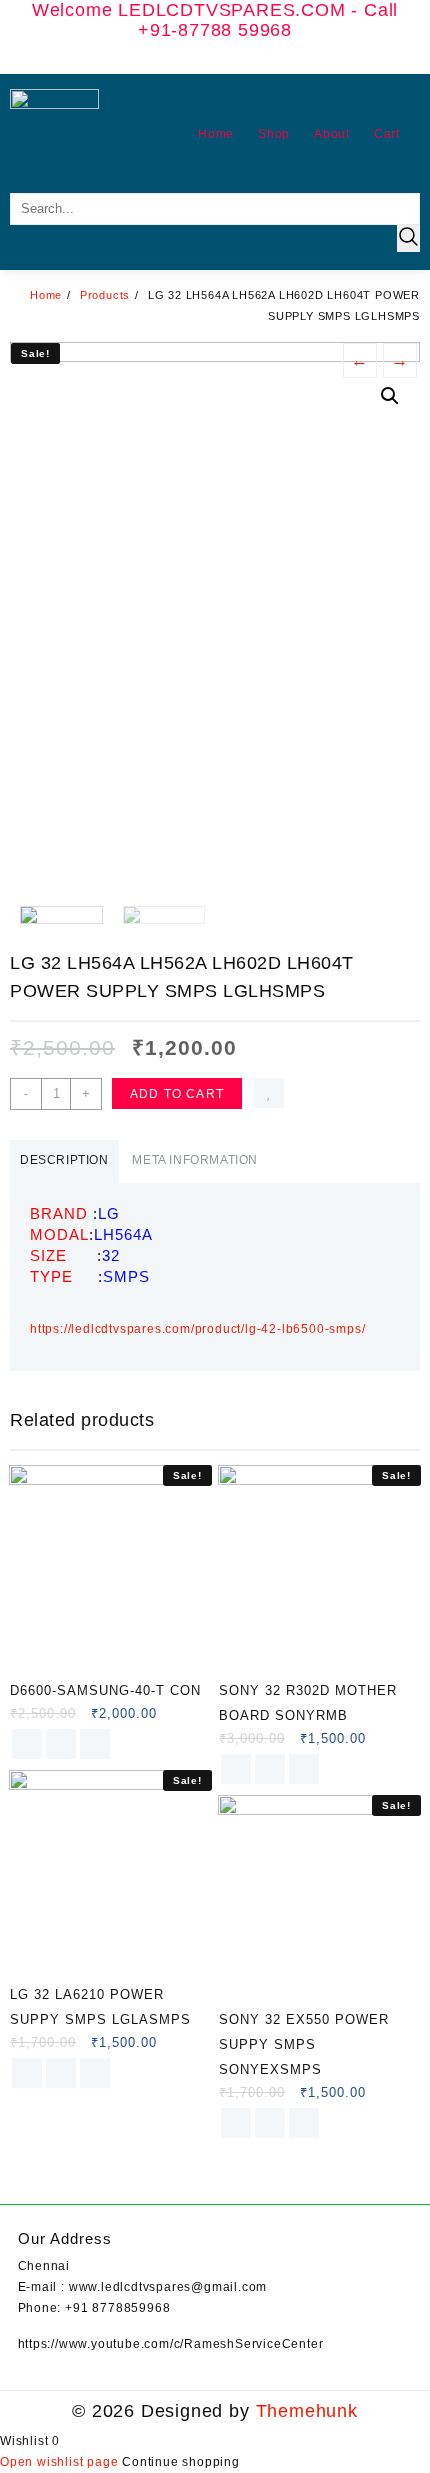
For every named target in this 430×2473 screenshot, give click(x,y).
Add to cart (177, 1094)
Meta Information (195, 1160)
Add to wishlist (269, 1093)
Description (64, 1160)
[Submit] (408, 238)
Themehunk (307, 2411)
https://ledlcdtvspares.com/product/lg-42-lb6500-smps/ (197, 1329)
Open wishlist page (61, 2462)
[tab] (64, 1161)
